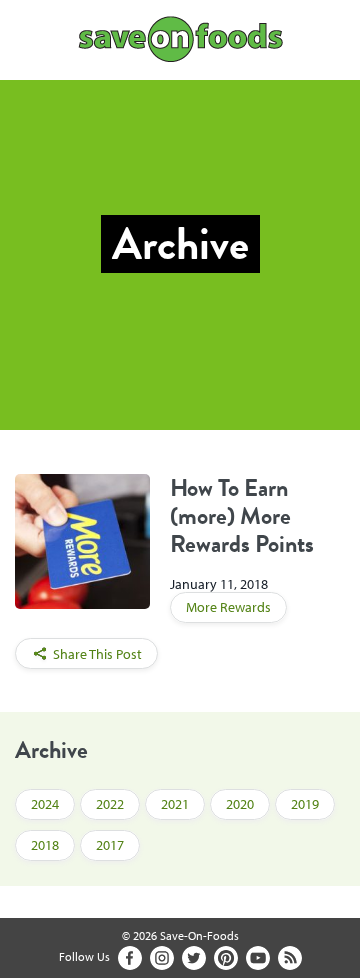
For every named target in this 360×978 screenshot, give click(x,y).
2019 (305, 804)
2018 (45, 845)
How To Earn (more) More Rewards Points (242, 516)
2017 (110, 845)
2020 (240, 804)
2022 (110, 804)
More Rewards (228, 607)
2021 (175, 804)
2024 (45, 804)
